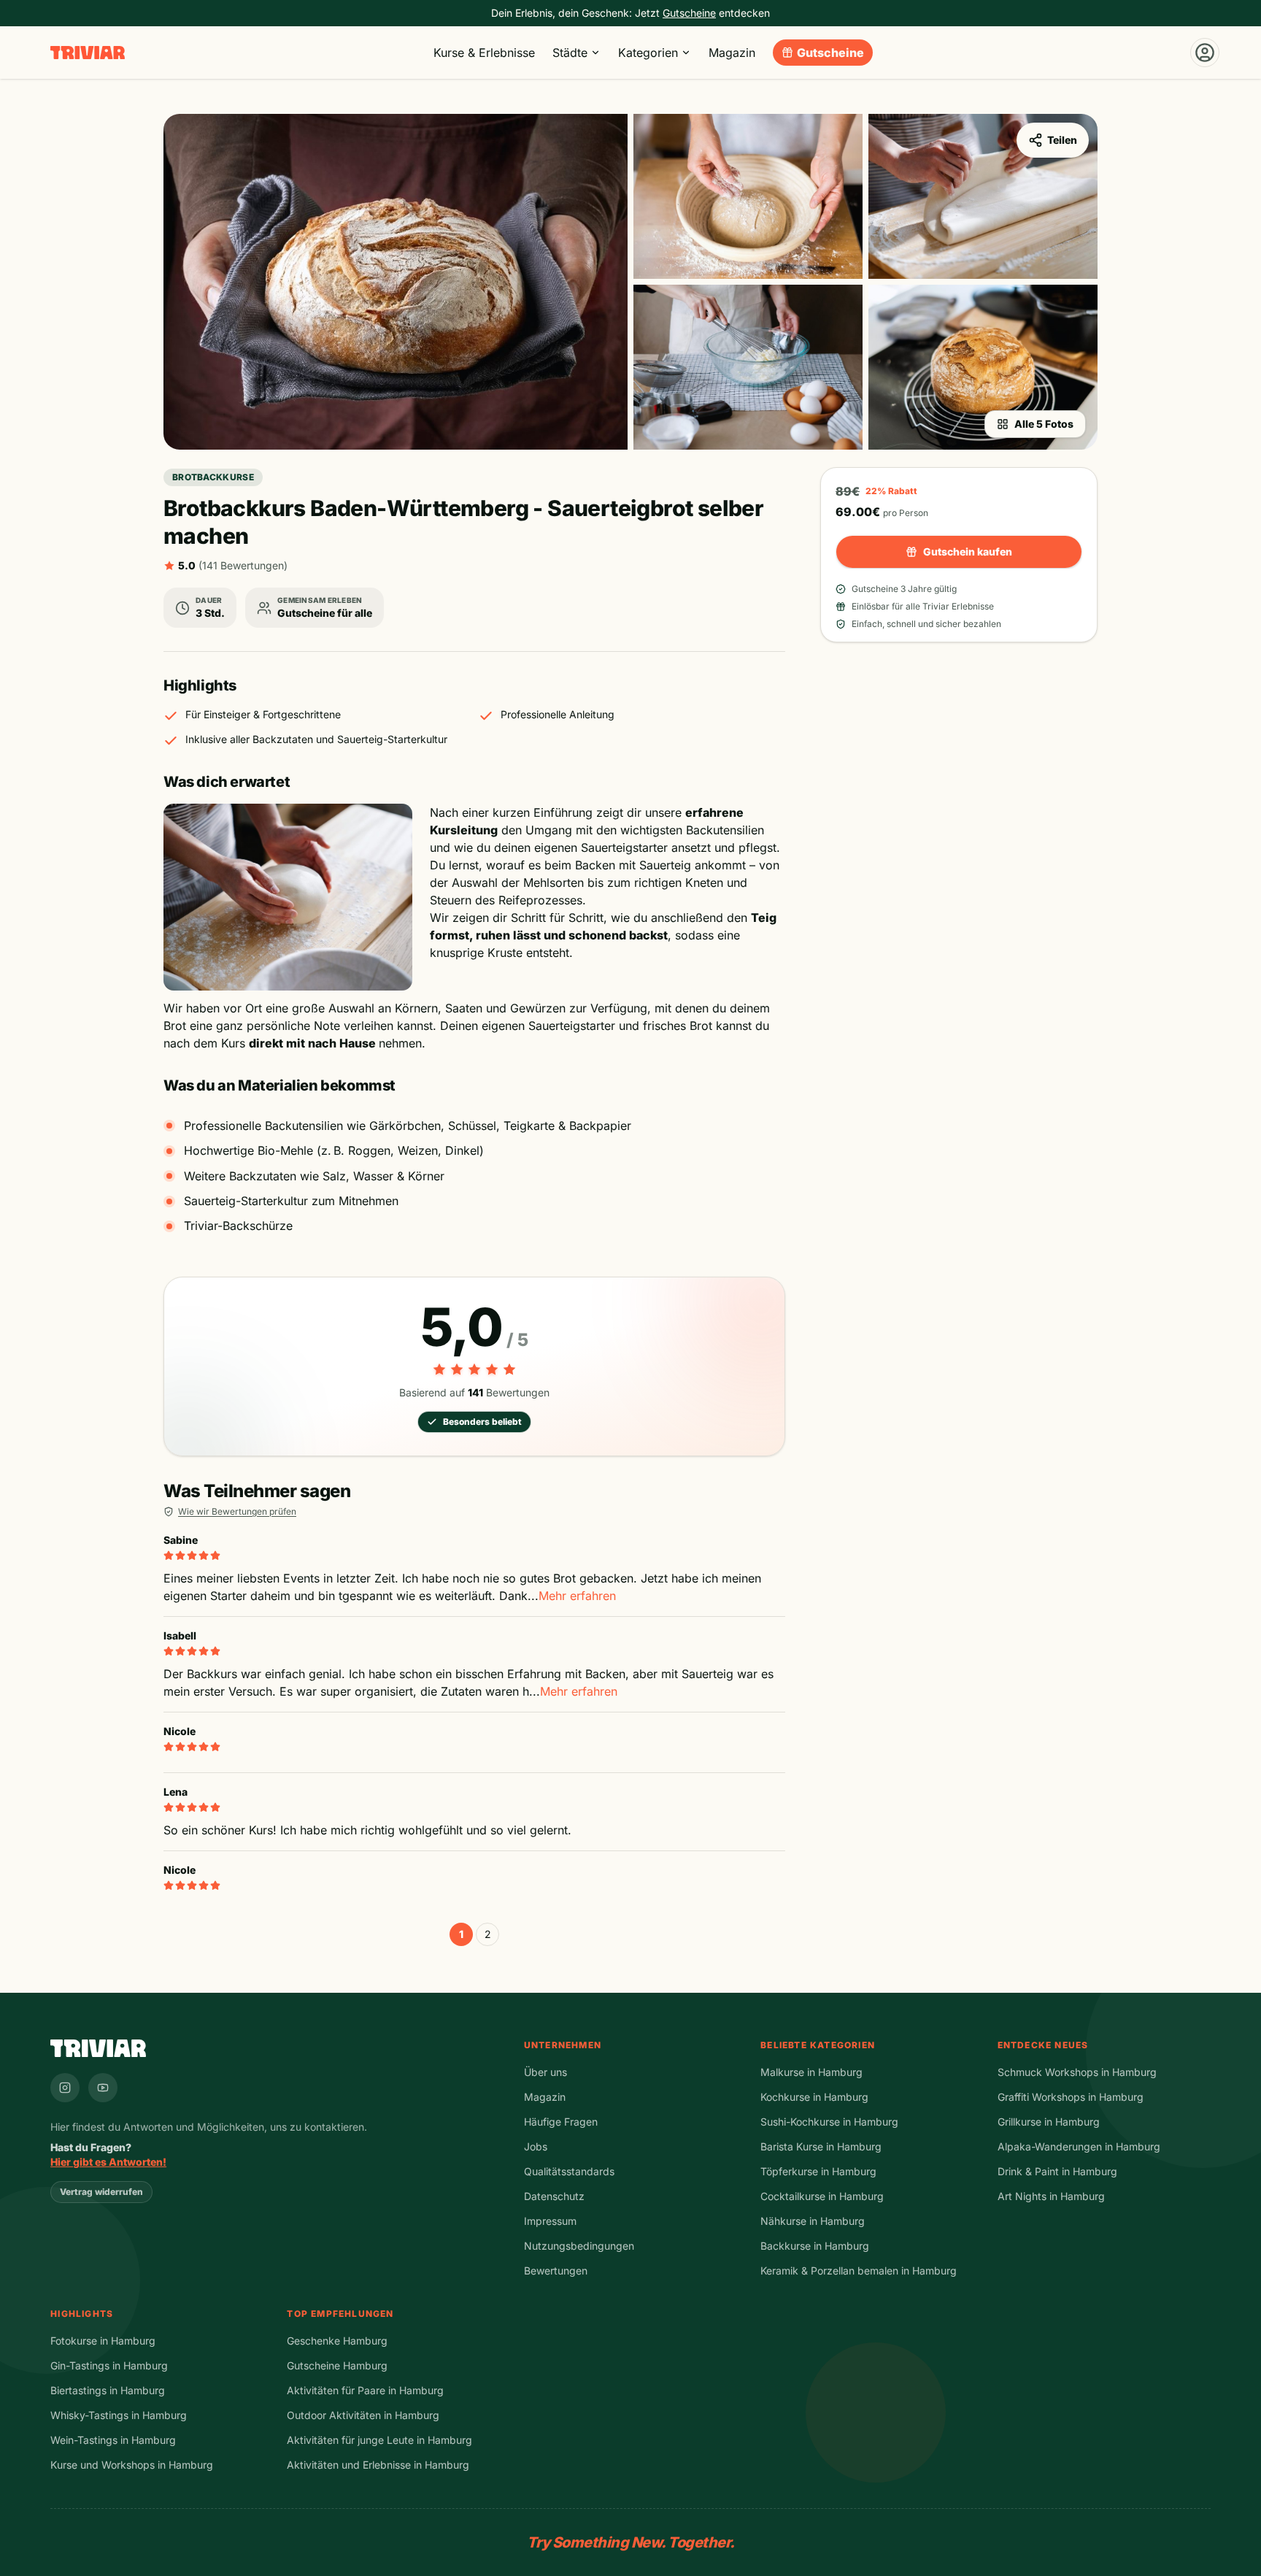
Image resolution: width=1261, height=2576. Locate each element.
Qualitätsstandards (569, 2171)
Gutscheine (830, 53)
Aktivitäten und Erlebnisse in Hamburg (378, 2465)
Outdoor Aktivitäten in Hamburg (363, 2415)
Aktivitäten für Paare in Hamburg (365, 2390)
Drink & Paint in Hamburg (1057, 2171)
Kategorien (648, 53)
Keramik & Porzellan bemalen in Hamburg (859, 2271)
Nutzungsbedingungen (579, 2246)
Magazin (732, 53)
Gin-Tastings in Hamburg (109, 2365)
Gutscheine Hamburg (337, 2365)
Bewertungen (556, 2271)
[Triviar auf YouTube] (103, 2088)
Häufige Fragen (561, 2122)
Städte (570, 53)
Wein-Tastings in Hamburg (113, 2440)
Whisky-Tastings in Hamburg (119, 2415)
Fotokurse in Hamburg (103, 2341)
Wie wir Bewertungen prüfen (237, 1511)
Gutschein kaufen (968, 551)
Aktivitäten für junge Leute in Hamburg (379, 2440)
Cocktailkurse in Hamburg (822, 2196)
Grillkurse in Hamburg (1049, 2122)
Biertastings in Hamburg (108, 2390)
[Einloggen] (1205, 53)
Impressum (550, 2221)
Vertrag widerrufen (101, 2192)
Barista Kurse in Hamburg (821, 2146)
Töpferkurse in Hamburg (818, 2171)
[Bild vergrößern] (396, 282)
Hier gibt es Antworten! (108, 2162)
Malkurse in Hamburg (811, 2072)
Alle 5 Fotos (1044, 424)
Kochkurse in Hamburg (814, 2097)
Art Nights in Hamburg (1051, 2196)
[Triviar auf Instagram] (65, 2088)
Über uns (545, 2072)
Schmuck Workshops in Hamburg (1077, 2072)
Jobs (536, 2146)
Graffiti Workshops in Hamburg (1071, 2097)
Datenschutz (554, 2196)
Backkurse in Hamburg (815, 2246)
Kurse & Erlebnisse (484, 53)
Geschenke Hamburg (337, 2341)
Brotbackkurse (213, 477)
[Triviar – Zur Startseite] (88, 53)
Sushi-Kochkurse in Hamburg (829, 2122)
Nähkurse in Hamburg (813, 2221)
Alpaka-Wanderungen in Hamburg (1079, 2146)
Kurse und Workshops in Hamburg (132, 2465)
